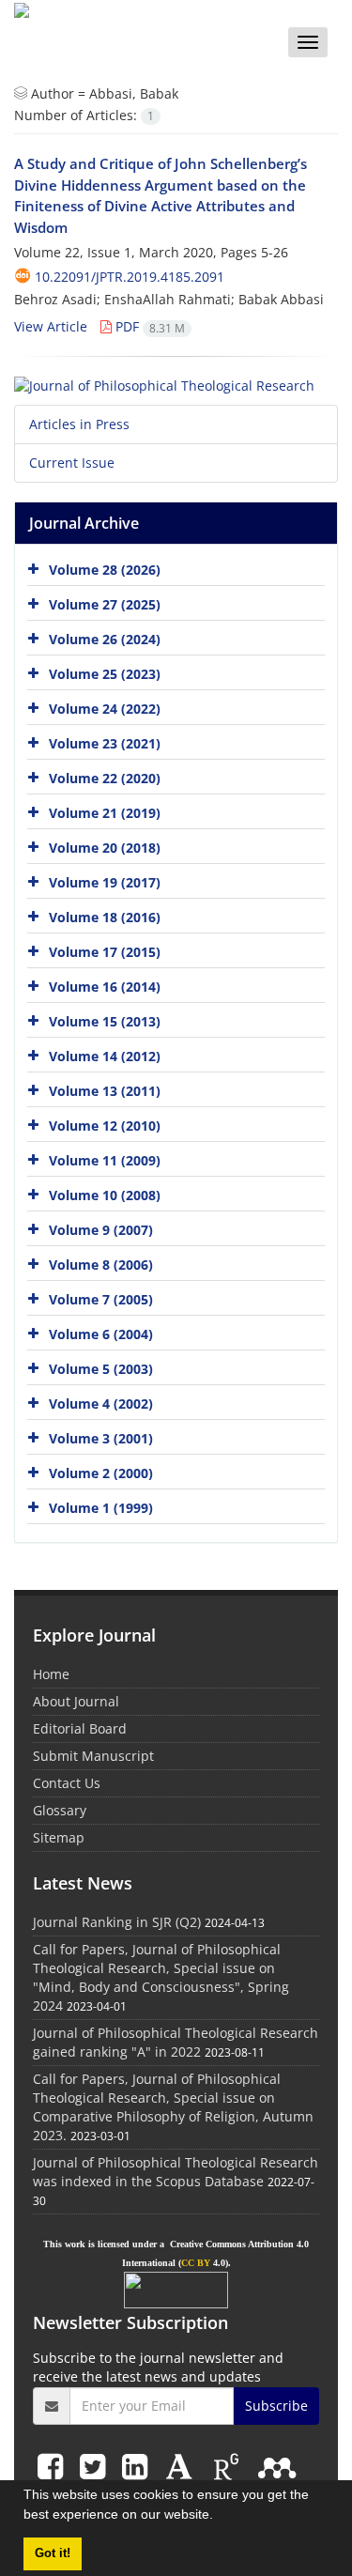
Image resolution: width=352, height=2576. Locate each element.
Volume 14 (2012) (105, 1056)
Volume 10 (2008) (105, 1195)
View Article (51, 326)
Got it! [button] (53, 2553)
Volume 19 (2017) (105, 882)
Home (51, 1674)
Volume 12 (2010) (105, 1126)
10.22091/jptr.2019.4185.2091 (130, 277)
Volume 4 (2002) (101, 1404)
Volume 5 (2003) (101, 1369)
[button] (220, 2517)
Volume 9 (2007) (101, 1230)
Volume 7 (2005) (101, 1299)
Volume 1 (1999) (101, 1508)
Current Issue (72, 463)
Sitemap (59, 1837)
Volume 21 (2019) (105, 813)
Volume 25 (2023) (105, 674)
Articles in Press (79, 424)
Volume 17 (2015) (105, 952)
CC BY (196, 2263)
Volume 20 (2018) (105, 848)
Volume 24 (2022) (105, 709)
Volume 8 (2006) (101, 1265)
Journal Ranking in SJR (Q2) (117, 1922)
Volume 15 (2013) (105, 1021)
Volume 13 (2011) (105, 1091)
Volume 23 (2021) (105, 743)
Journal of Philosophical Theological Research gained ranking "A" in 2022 (176, 2042)
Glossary (60, 1810)
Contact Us (67, 1783)
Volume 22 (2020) (105, 778)
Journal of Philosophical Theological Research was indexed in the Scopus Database (176, 2172)
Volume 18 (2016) (105, 917)
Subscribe (276, 2406)
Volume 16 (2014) (105, 987)
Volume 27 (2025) (105, 604)
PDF (148, 326)
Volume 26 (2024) (105, 639)
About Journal (76, 1701)
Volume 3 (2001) (101, 1438)
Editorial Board (80, 1728)
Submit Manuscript (93, 1756)
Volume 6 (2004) (101, 1334)
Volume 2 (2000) (101, 1473)
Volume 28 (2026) (105, 570)
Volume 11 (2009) (105, 1160)
